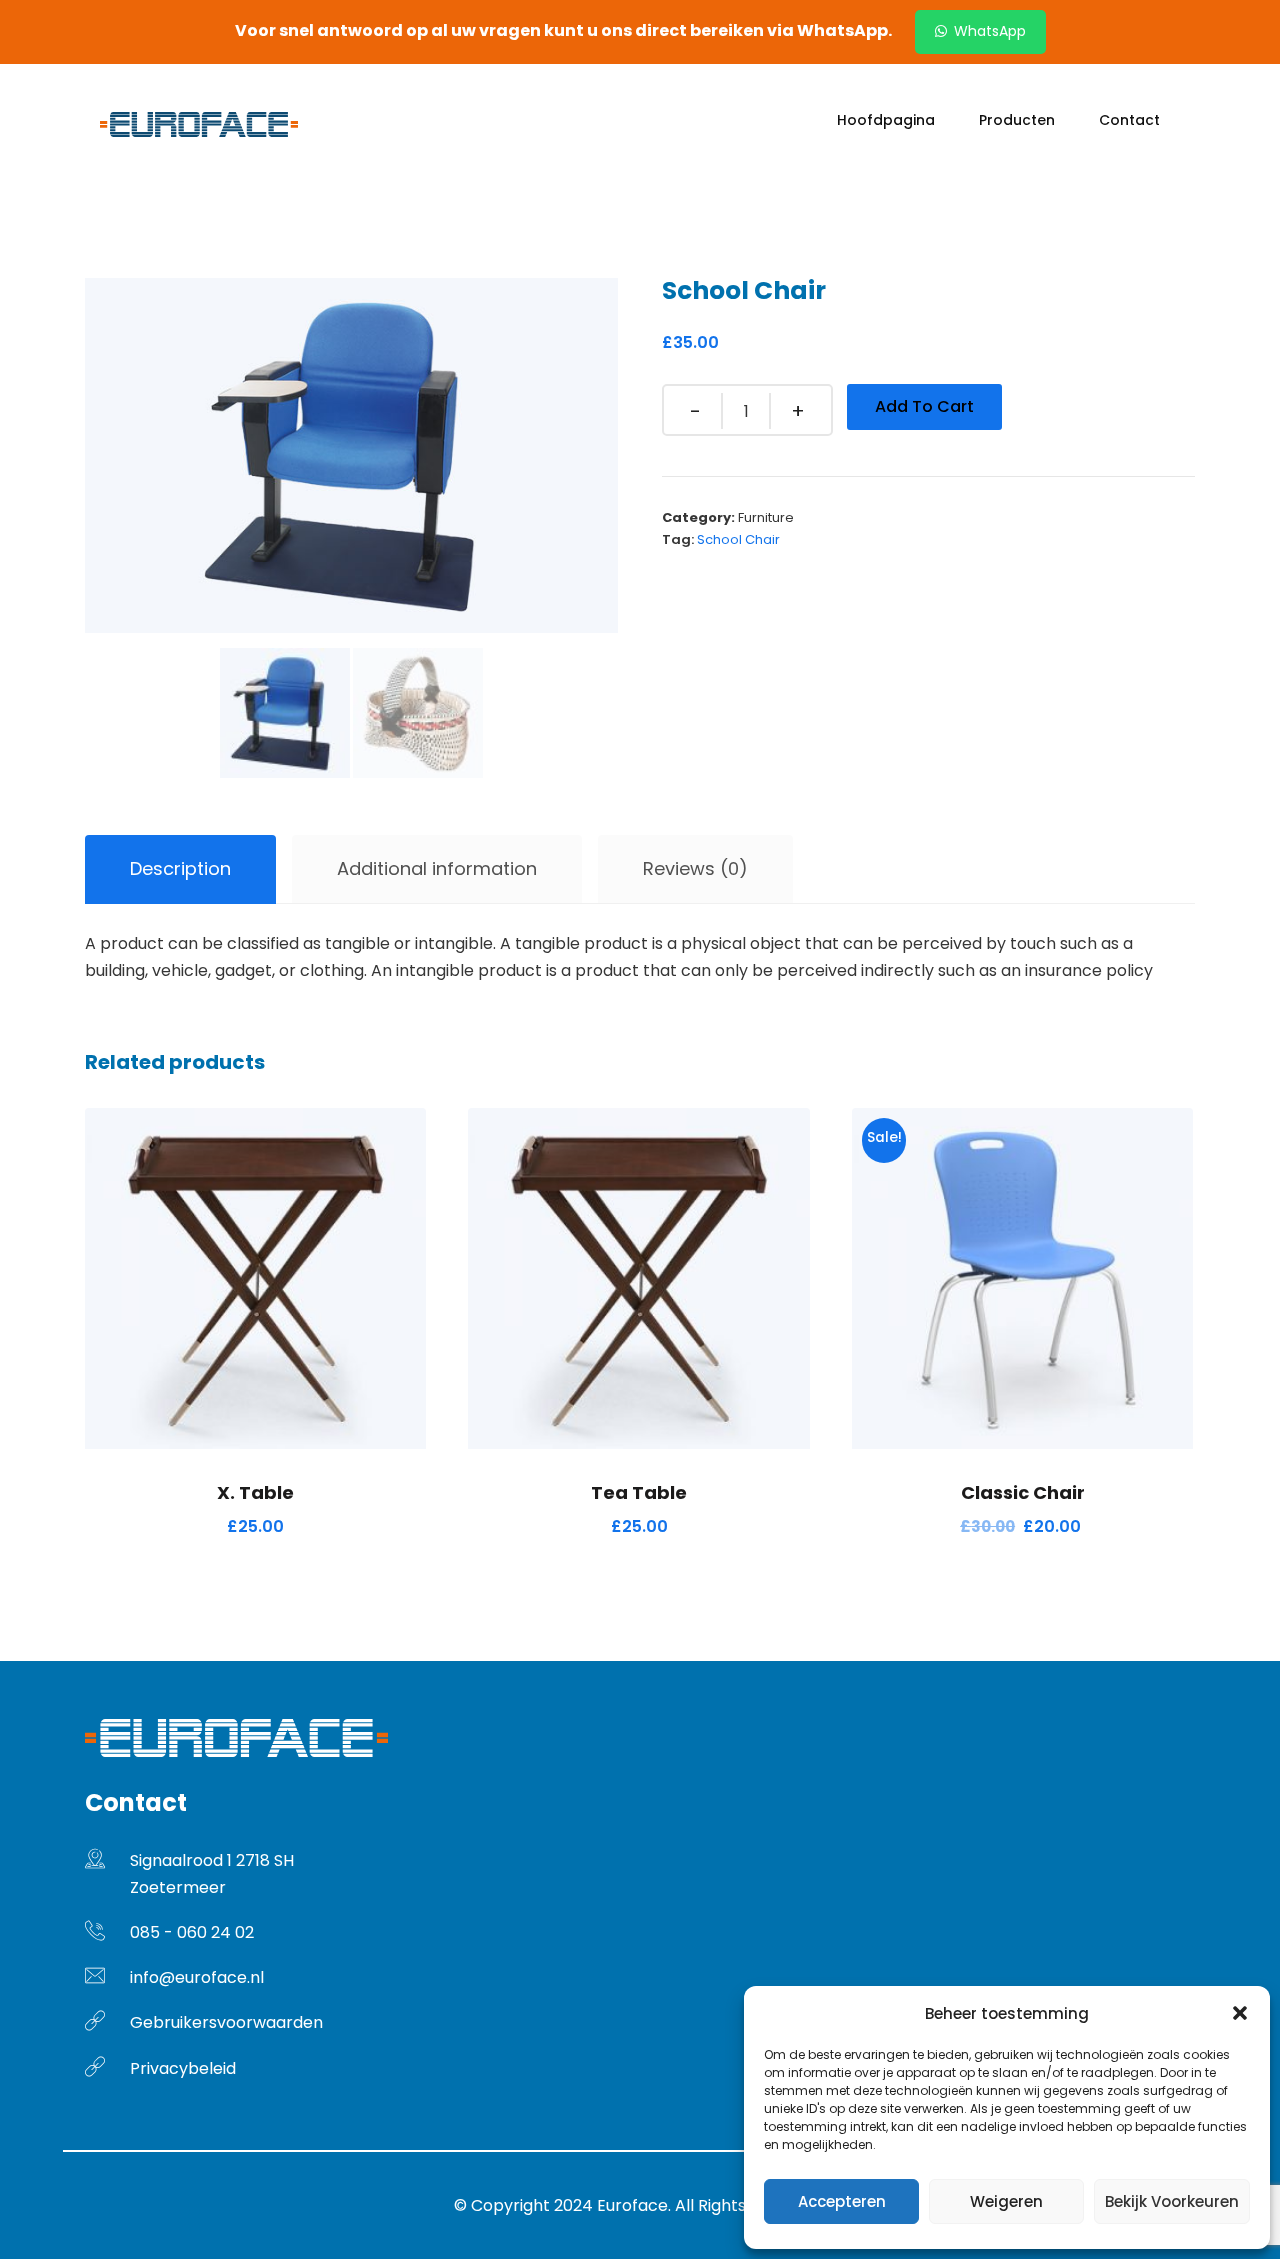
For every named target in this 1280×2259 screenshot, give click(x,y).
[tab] (180, 869)
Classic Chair (1023, 1492)
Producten (1017, 120)
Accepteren (842, 2201)
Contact (1129, 120)
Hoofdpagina (886, 120)
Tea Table (639, 1492)
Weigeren (1006, 2201)
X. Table (255, 1492)
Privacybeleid (183, 2068)
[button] (1240, 2013)
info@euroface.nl (197, 1977)
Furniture (766, 517)
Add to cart (924, 406)
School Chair (738, 539)
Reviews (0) (695, 868)
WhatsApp (988, 31)
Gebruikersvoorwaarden (226, 2022)
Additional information (437, 868)
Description (180, 868)
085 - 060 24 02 (192, 1932)
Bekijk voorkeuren (1172, 2201)
